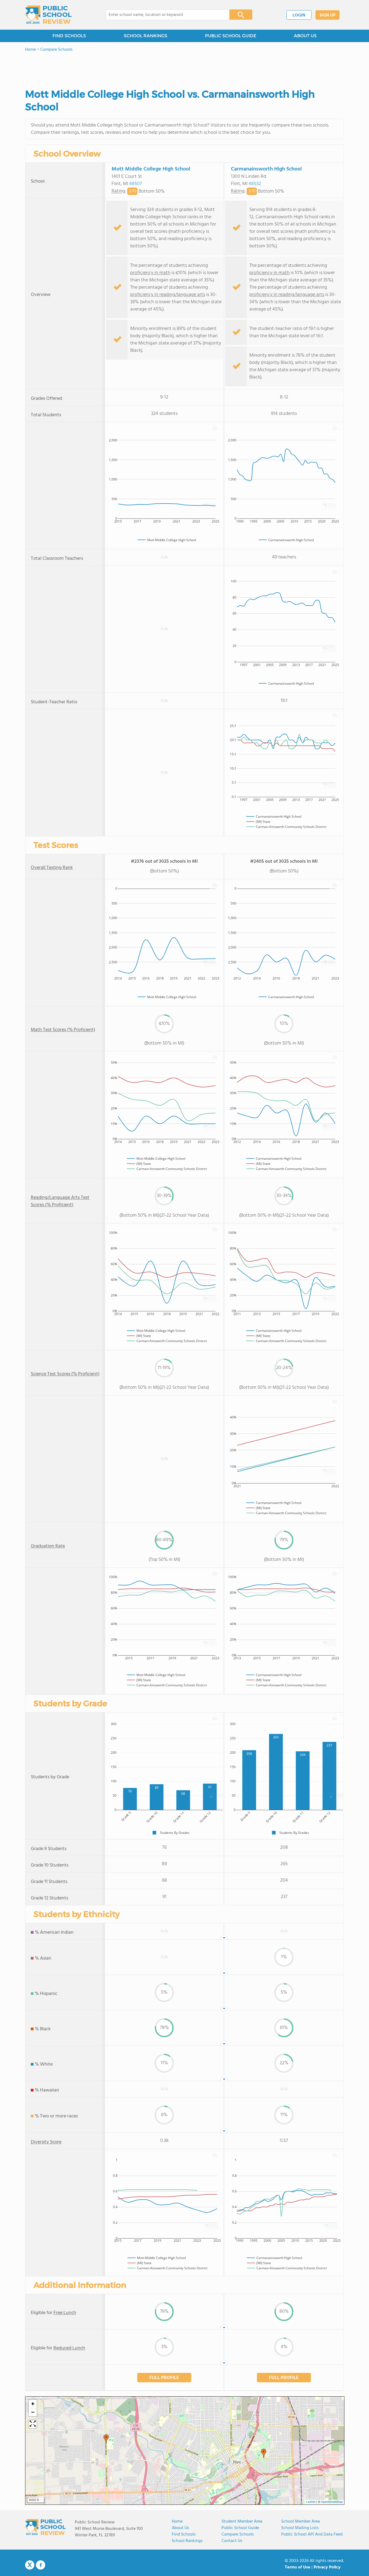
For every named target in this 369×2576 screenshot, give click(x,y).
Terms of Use (298, 2567)
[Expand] (33, 2424)
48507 (135, 184)
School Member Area (301, 2522)
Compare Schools (238, 2534)
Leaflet (311, 2502)
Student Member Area (242, 2522)
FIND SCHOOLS (69, 36)
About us (180, 2528)
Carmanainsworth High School (266, 169)
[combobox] (164, 15)
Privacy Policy (327, 2567)
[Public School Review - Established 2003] (48, 15)
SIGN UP (328, 15)
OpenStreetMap (332, 2502)
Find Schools (184, 2534)
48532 (255, 184)
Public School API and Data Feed (312, 2534)
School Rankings (187, 2541)
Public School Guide (240, 2528)
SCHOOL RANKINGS (145, 36)
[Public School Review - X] (30, 2565)
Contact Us (232, 2541)
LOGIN (299, 15)
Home (177, 2522)
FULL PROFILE (164, 2378)
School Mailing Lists (300, 2528)
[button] (106, 2439)
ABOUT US (305, 36)
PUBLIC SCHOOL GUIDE (231, 36)
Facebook (41, 2565)
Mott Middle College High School (151, 169)
